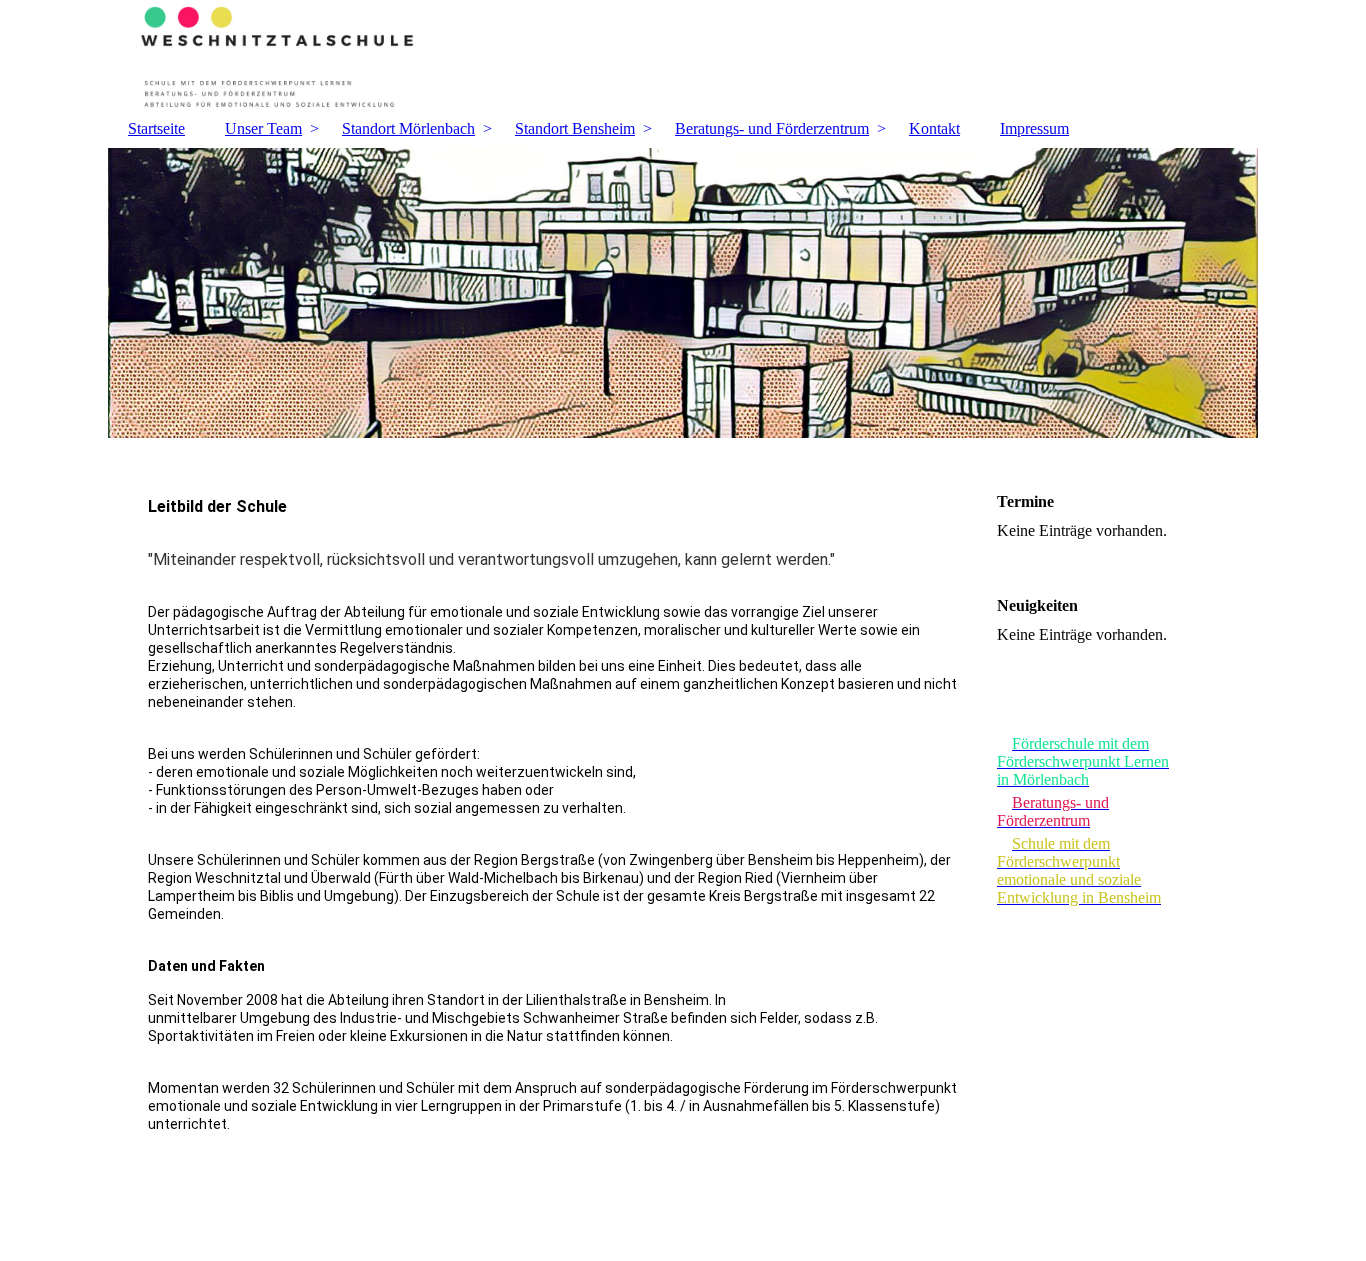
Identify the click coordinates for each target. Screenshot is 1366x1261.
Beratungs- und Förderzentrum (772, 128)
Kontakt (934, 128)
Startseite (156, 128)
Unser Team (263, 128)
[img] (683, 55)
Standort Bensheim (575, 128)
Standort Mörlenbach (408, 128)
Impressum (1034, 128)
